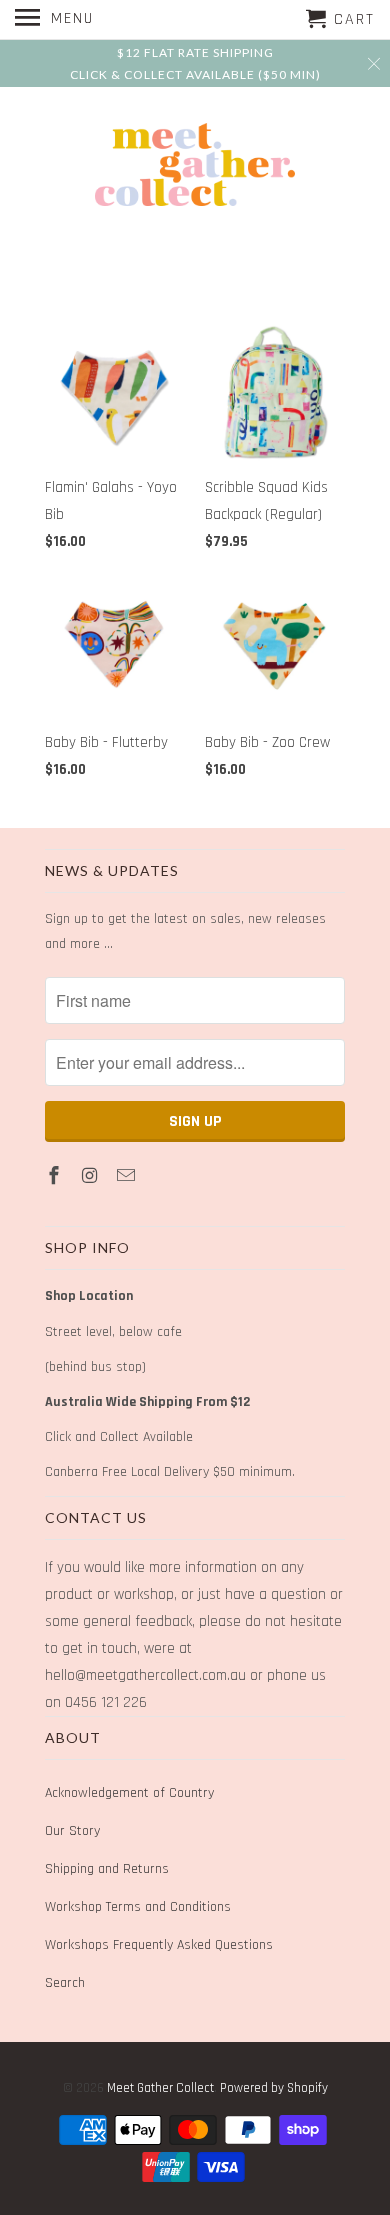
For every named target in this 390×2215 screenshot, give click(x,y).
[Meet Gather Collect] (195, 164)
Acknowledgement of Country (129, 1793)
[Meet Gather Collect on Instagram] (92, 1176)
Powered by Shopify (274, 2088)
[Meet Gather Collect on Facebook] (56, 1176)
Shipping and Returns (107, 1869)
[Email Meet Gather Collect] (128, 1176)
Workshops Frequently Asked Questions (159, 1945)
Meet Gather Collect (160, 2088)
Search (65, 1983)
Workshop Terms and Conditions (138, 1907)
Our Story (72, 1831)
